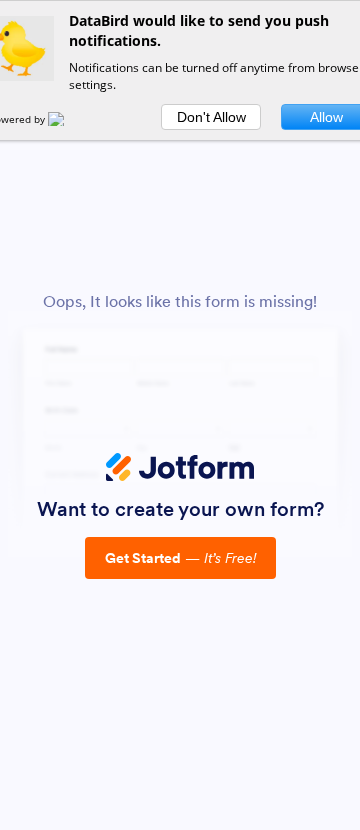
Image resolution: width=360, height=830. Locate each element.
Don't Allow (211, 117)
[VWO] (68, 119)
